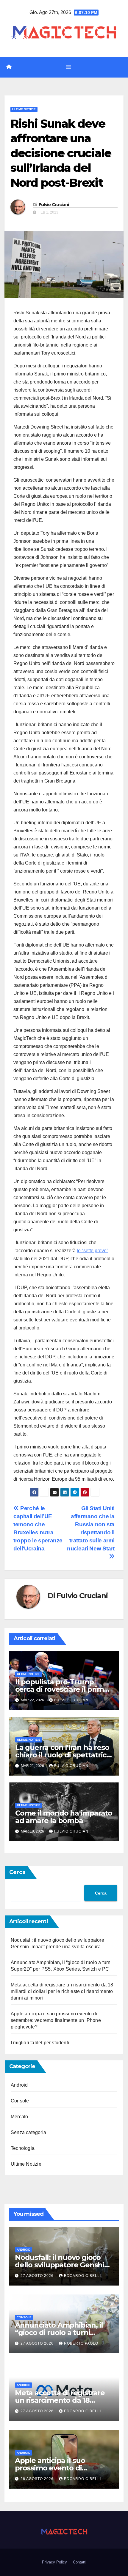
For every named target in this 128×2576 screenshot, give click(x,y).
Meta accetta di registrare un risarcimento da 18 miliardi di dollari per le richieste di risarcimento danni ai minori (62, 1991)
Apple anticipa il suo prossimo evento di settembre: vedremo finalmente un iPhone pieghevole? (56, 2020)
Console (20, 2101)
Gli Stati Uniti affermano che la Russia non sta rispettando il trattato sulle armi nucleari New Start (91, 1528)
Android (19, 2085)
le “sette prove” (92, 1251)
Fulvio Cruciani (54, 205)
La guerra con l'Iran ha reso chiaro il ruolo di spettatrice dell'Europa (63, 1755)
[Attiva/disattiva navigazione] (68, 67)
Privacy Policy (54, 2562)
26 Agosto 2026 (38, 2479)
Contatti (80, 2562)
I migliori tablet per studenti (40, 2043)
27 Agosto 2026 (38, 2276)
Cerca (17, 1872)
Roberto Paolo (81, 2343)
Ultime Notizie (24, 109)
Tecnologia (23, 2148)
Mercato (19, 2117)
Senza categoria (28, 2132)
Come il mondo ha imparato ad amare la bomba (64, 1817)
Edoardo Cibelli (82, 2276)
